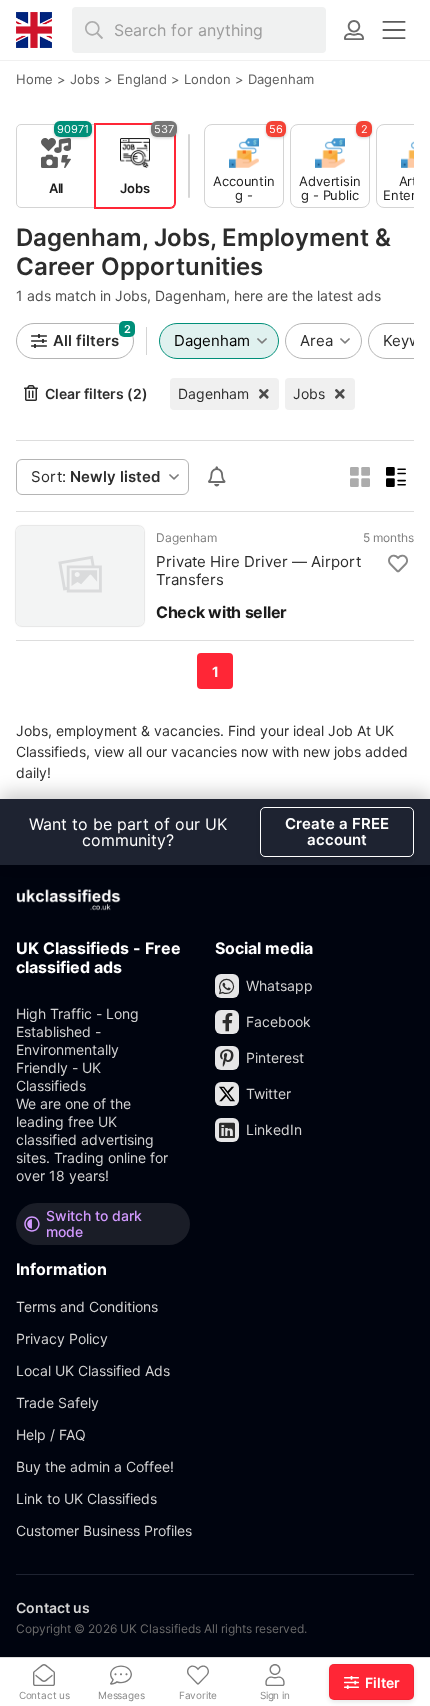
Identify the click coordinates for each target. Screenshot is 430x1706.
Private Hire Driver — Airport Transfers (258, 571)
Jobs (309, 393)
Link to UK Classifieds (86, 1498)
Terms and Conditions (87, 1306)
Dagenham (213, 393)
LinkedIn (274, 1129)
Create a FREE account (337, 831)
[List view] (396, 477)
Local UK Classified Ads (93, 1370)
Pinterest (275, 1057)
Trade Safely (57, 1402)
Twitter (268, 1093)
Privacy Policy (62, 1338)
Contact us (53, 1607)
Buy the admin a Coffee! (95, 1466)
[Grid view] (360, 477)
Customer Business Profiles (104, 1530)
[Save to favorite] (398, 564)
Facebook (278, 1021)
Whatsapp (279, 985)
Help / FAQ (51, 1434)
